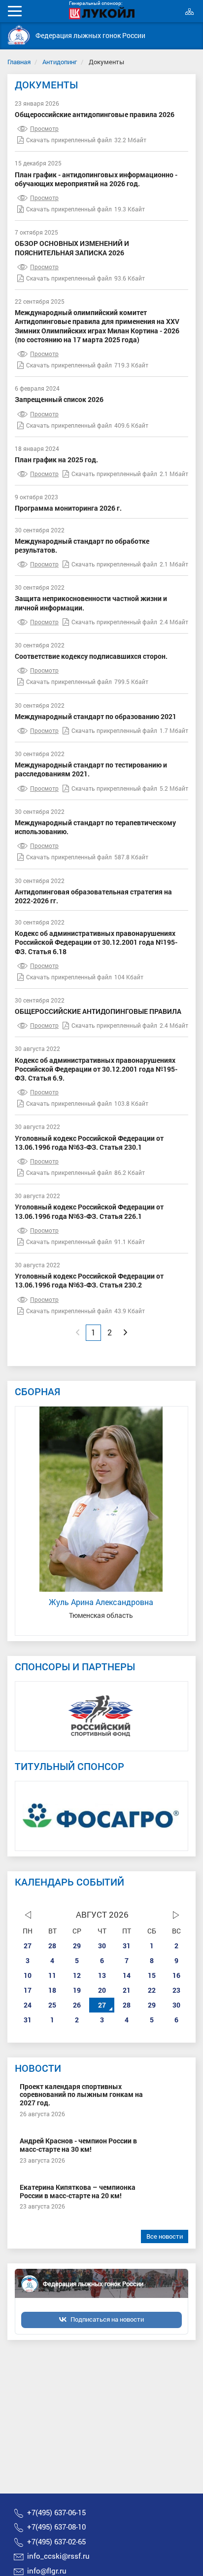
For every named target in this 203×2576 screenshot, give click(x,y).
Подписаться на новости (107, 2319)
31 (127, 1946)
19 (77, 1990)
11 (52, 1975)
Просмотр (44, 128)
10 (28, 1975)
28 (52, 1946)
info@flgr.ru (47, 2571)
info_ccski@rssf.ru (58, 2556)
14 (127, 1975)
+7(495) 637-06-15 (56, 2512)
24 (28, 2005)
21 (127, 1990)
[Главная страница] (19, 35)
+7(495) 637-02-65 (56, 2541)
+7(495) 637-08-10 (56, 2527)
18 (52, 1990)
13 (102, 1975)
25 (52, 2005)
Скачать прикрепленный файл (69, 140)
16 (176, 1975)
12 (77, 1975)
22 (152, 1990)
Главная (19, 62)
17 (28, 1990)
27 (28, 1946)
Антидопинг (60, 62)
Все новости (165, 2236)
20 (102, 1990)
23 (176, 1990)
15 (152, 1975)
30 (102, 1946)
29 (77, 1946)
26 (77, 2005)
